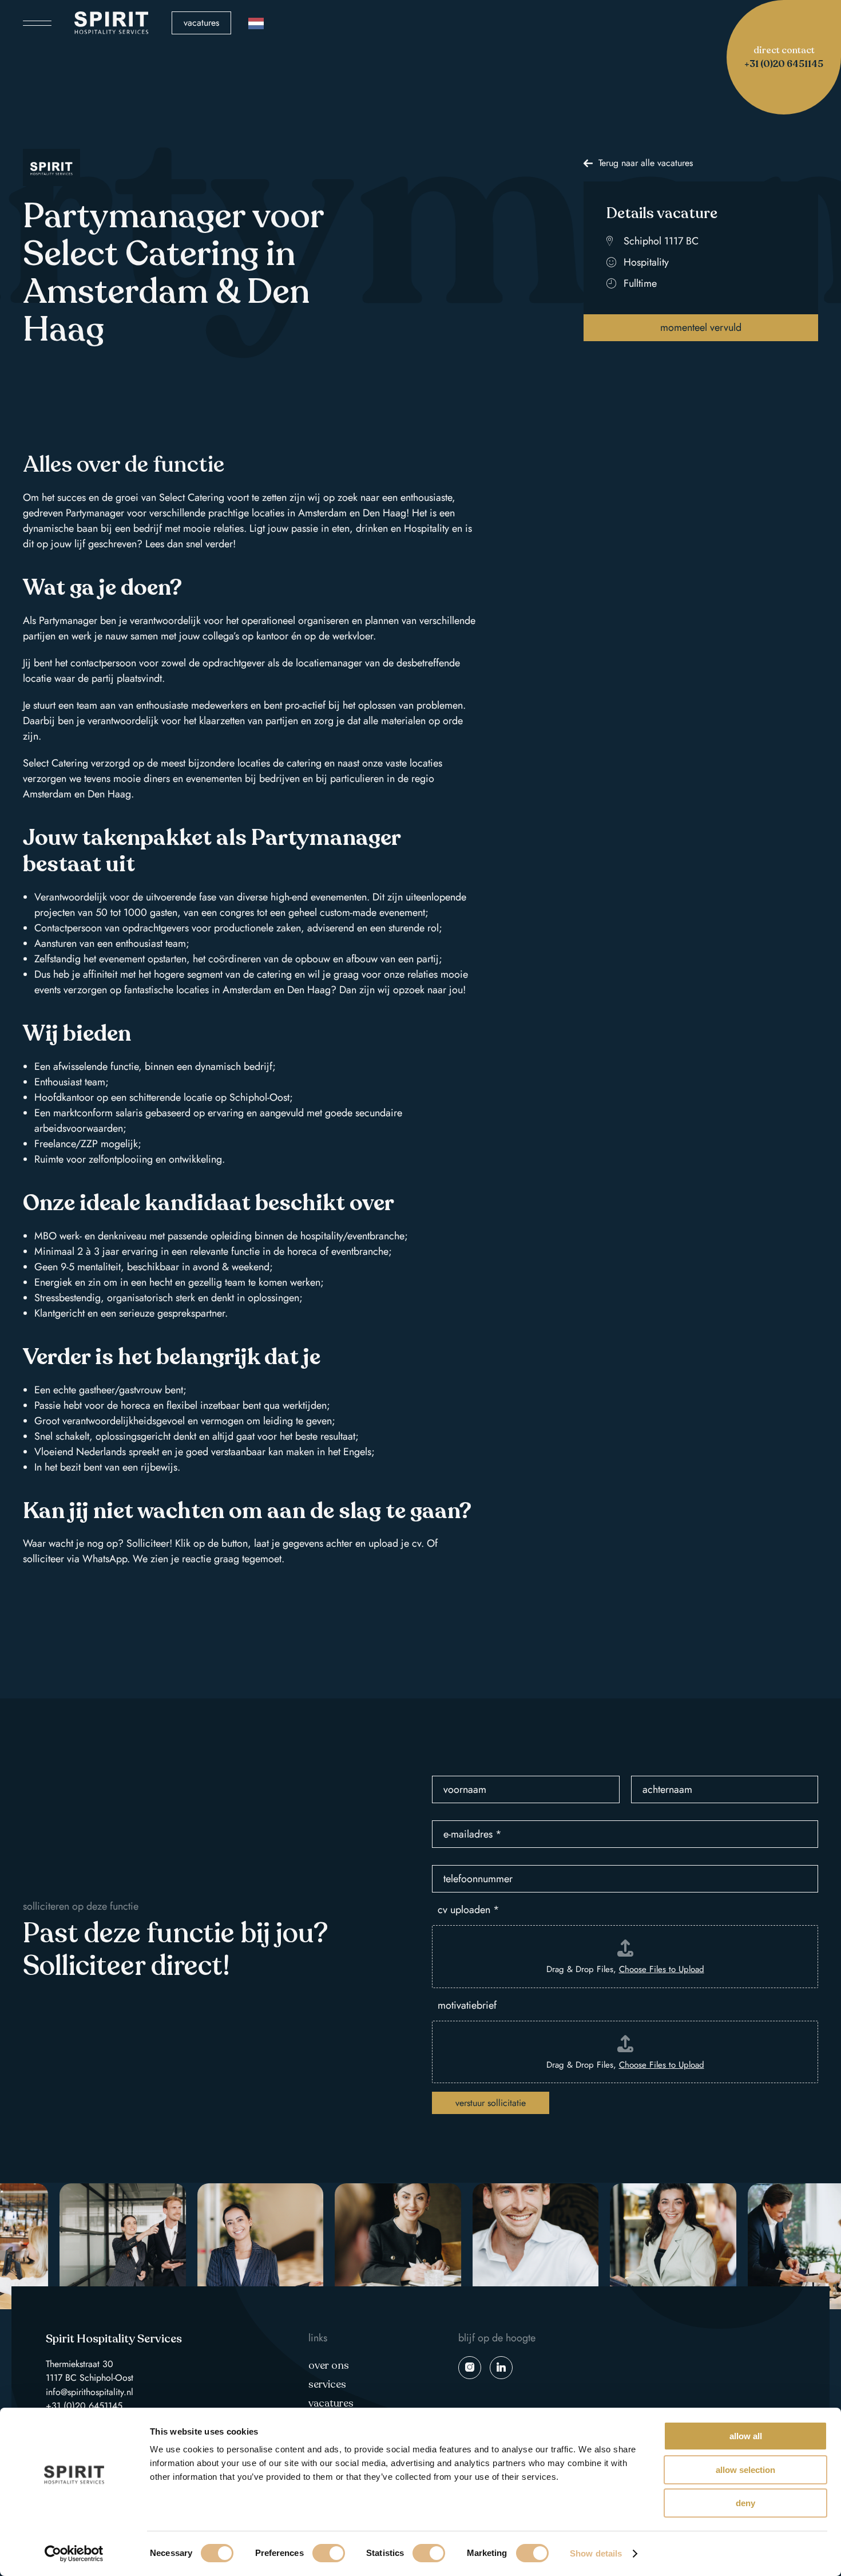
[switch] (329, 2553)
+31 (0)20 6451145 (84, 2406)
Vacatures (201, 23)
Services (327, 2384)
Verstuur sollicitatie (491, 2103)
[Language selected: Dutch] (256, 23)
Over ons (329, 2365)
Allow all (746, 2436)
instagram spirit (470, 2368)
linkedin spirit (501, 2368)
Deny (745, 2503)
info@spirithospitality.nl (90, 2392)
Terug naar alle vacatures (646, 163)
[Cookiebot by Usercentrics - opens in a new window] (74, 2554)
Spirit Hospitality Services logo (112, 23)
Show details (596, 2553)
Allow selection (745, 2470)
